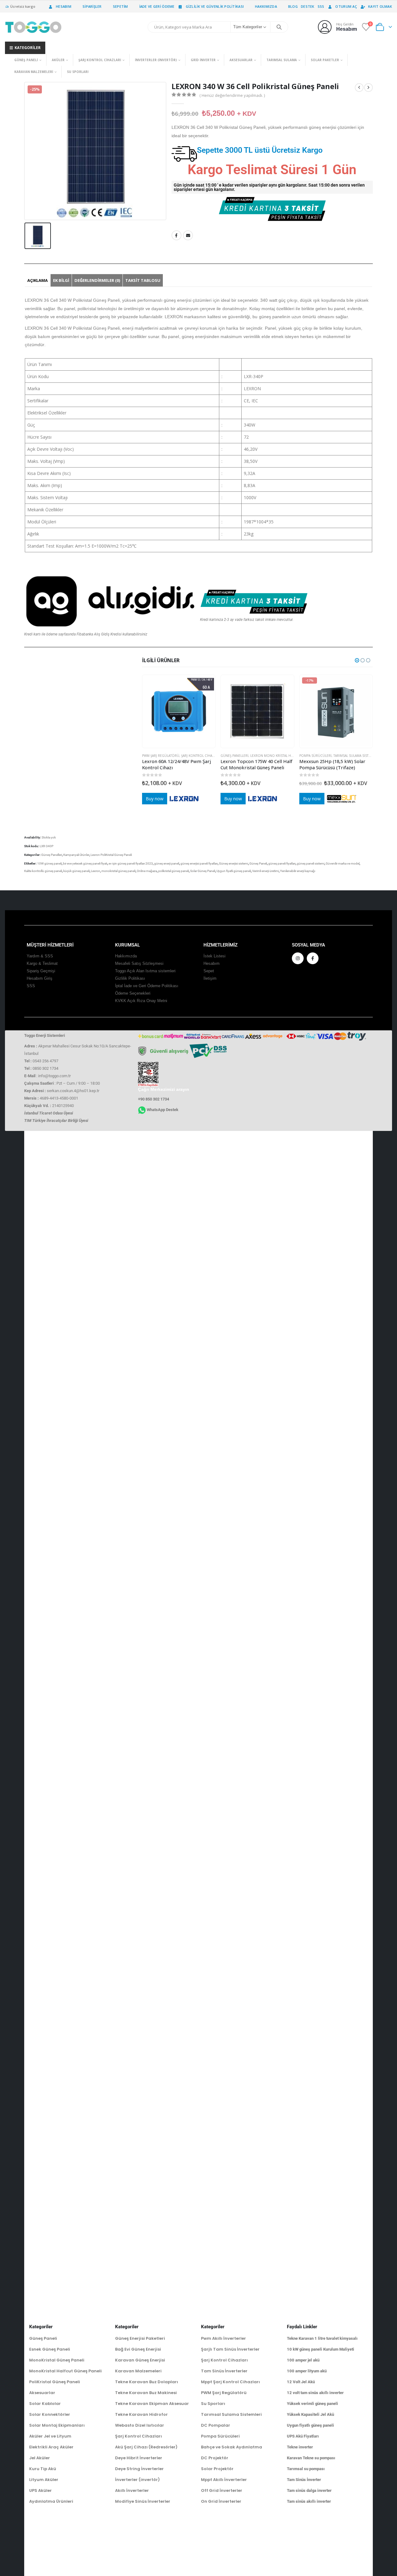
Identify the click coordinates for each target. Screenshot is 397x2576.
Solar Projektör (217, 2469)
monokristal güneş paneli (118, 871)
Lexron (96, 871)
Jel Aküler (40, 2458)
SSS (321, 6)
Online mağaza (147, 871)
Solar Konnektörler (50, 2414)
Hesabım (64, 6)
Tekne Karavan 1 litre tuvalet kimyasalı (322, 2338)
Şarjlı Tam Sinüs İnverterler (230, 2349)
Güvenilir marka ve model (343, 863)
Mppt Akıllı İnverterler (224, 2480)
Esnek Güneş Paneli (50, 2349)
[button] (357, 660)
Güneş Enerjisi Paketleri (140, 2338)
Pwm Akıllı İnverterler (223, 2338)
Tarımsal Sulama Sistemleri (357, 756)
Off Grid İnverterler (222, 2490)
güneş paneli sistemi (311, 863)
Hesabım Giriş (40, 978)
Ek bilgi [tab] (61, 280)
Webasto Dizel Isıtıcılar (140, 2425)
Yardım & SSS (40, 956)
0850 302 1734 (45, 1068)
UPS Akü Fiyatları (303, 2436)
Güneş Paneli (26, 60)
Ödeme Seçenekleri (133, 993)
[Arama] (279, 27)
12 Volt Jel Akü (301, 2382)
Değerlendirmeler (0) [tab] (97, 280)
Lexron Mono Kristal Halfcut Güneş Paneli (288, 756)
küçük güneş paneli (76, 871)
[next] (368, 88)
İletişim (210, 978)
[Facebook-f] (313, 958)
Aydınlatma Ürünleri (51, 2501)
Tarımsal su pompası (306, 2469)
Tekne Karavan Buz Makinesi (146, 2393)
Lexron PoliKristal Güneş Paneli (111, 855)
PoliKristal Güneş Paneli (55, 2382)
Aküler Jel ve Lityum (50, 2436)
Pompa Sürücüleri (315, 756)
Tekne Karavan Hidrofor (141, 2414)
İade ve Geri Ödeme (157, 6)
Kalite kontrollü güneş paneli (43, 871)
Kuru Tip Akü (43, 2469)
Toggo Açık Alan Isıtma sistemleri (145, 971)
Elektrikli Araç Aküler (51, 2447)
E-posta (188, 235)
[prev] (359, 88)
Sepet (209, 971)
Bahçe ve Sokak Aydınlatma (232, 2447)
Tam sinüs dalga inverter (309, 2490)
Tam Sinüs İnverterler (224, 2371)
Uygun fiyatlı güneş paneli (234, 871)
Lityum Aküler (44, 2480)
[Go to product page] (179, 711)
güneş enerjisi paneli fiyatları (199, 863)
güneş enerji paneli (167, 863)
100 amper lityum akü (307, 2371)
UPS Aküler (40, 2490)
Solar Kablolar (45, 2404)
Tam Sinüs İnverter (304, 2480)
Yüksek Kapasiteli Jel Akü (310, 2414)
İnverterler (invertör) (156, 60)
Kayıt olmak (380, 6)
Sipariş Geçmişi (41, 971)
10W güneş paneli (49, 863)
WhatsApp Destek (163, 1110)
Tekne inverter (300, 2447)
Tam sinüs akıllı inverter (309, 2501)
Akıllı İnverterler (132, 2490)
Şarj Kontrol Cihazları (100, 60)
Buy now (155, 799)
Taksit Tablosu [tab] (143, 280)
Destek (308, 6)
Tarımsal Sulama (282, 60)
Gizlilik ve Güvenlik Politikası (215, 6)
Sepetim (120, 6)
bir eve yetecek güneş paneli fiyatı (85, 863)
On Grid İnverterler (221, 2501)
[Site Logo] (33, 27)
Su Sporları (78, 72)
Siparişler (92, 6)
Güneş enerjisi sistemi (234, 863)
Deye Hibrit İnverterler (139, 2458)
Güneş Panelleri (234, 756)
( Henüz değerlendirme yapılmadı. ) (232, 95)
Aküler (58, 60)
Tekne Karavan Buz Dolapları (147, 2382)
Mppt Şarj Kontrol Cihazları (230, 2382)
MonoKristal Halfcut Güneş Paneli (65, 2371)
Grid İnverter (203, 60)
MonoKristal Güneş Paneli (57, 2360)
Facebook (176, 235)
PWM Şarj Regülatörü (161, 756)
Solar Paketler (325, 60)
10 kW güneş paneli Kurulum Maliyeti (321, 2349)
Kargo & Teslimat (42, 964)
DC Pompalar (216, 2425)
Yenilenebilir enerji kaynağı (298, 871)
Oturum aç (346, 6)
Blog (293, 6)
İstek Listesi (214, 956)
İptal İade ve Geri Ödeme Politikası (147, 986)
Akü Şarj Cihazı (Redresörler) (146, 2447)
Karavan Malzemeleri (34, 72)
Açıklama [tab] (38, 280)
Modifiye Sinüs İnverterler (143, 2501)
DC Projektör (215, 2458)
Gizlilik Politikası (130, 978)
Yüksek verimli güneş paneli (312, 2404)
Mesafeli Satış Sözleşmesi (139, 964)
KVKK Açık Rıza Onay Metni (141, 1001)
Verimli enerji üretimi (265, 871)
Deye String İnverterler (139, 2469)
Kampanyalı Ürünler (76, 855)
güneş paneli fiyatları (282, 863)
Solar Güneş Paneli (203, 871)
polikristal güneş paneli (174, 871)
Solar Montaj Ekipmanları (57, 2425)
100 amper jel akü (303, 2360)
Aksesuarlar (241, 60)
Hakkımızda (266, 6)
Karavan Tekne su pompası (311, 2458)
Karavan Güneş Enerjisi (140, 2360)
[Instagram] (298, 958)
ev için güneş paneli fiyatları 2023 (131, 863)
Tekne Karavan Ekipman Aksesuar (152, 2404)
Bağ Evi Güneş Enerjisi (138, 2349)
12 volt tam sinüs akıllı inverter (315, 2393)
